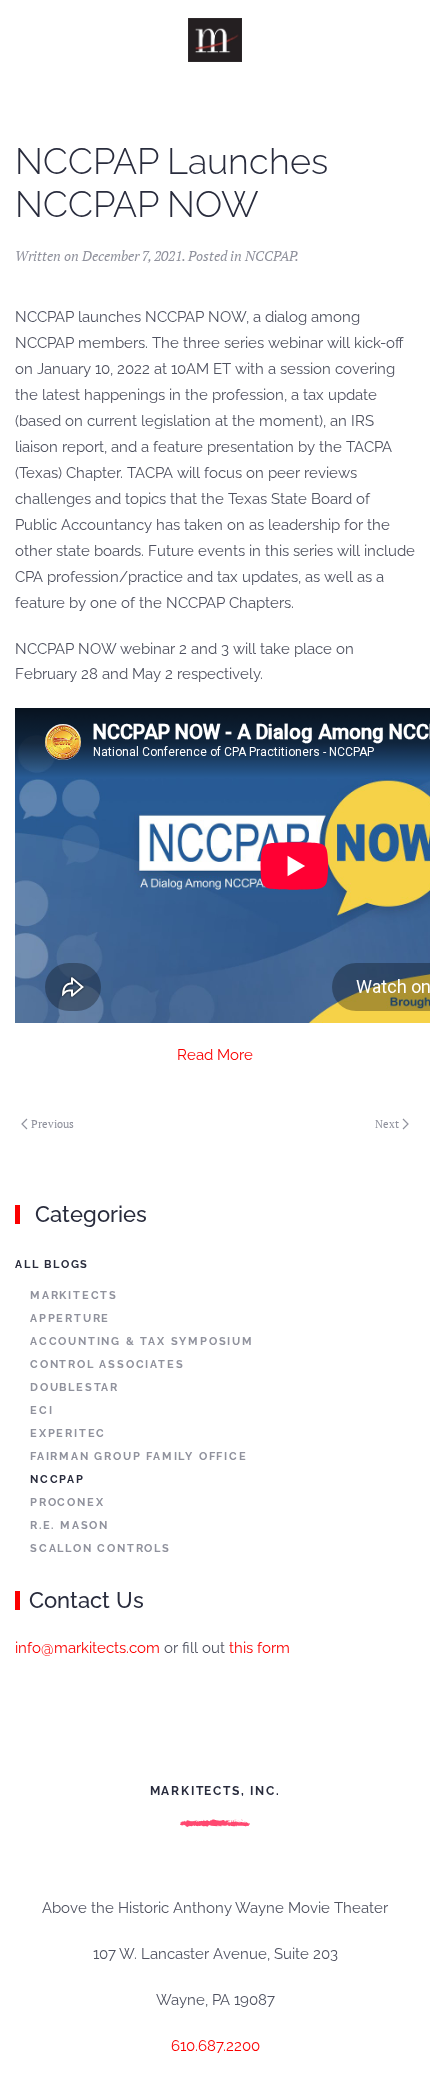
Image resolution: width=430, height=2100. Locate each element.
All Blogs (52, 1264)
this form (259, 1648)
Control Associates (107, 1364)
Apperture (70, 1318)
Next (387, 1124)
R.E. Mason (69, 1525)
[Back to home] (215, 40)
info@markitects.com (87, 1648)
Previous (52, 1124)
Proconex (67, 1502)
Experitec (68, 1433)
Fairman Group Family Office (139, 1456)
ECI (41, 1410)
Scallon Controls (100, 1548)
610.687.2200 (215, 2046)
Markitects (74, 1295)
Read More (215, 1055)
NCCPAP (270, 255)
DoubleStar (74, 1387)
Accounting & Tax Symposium (142, 1341)
